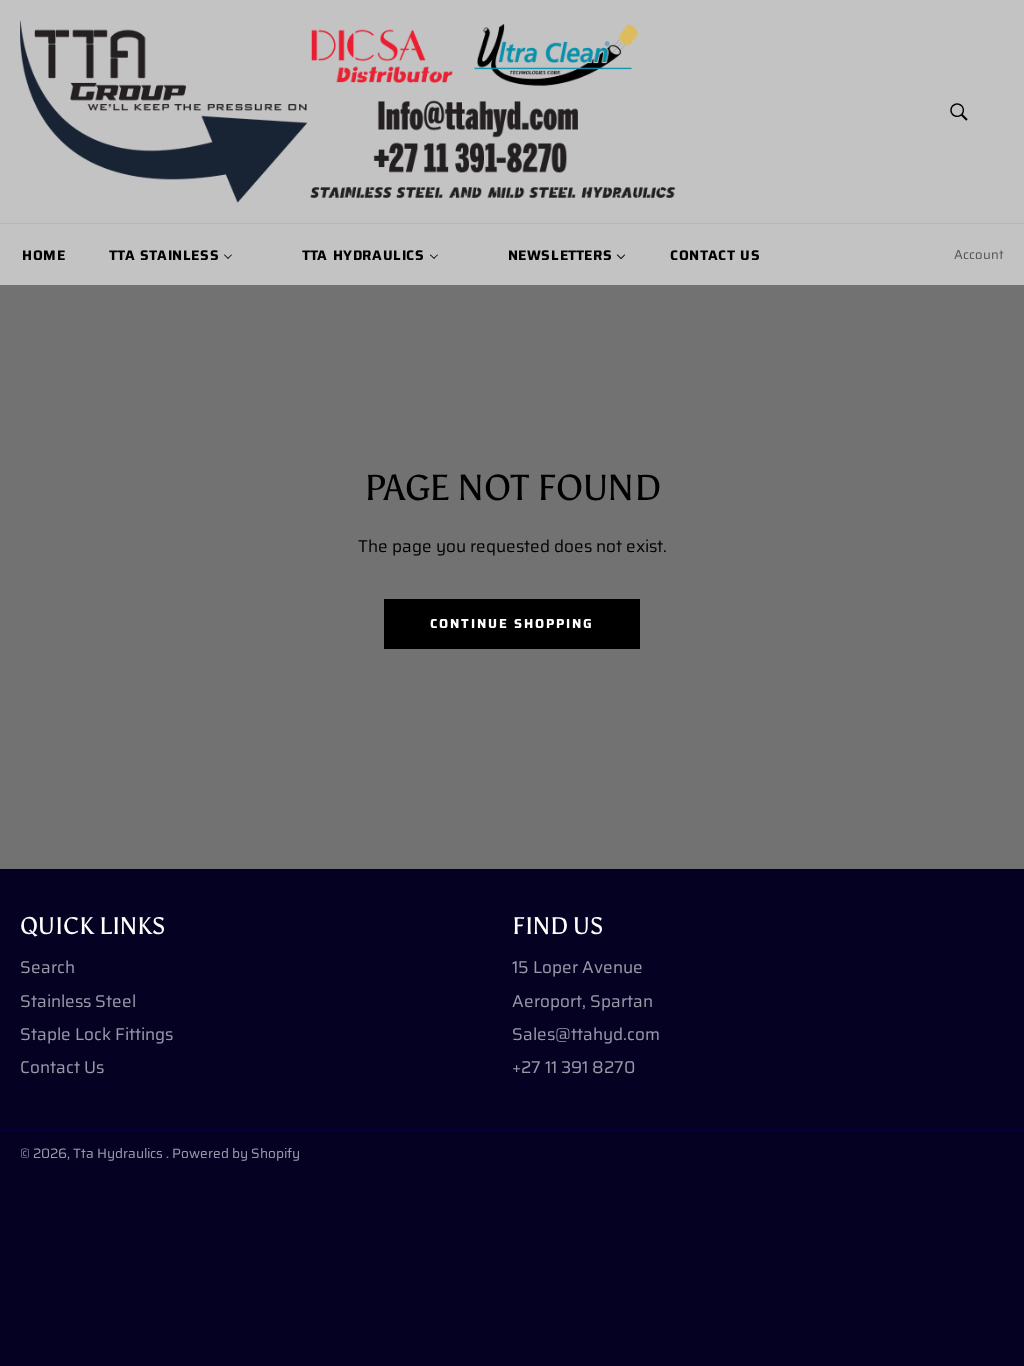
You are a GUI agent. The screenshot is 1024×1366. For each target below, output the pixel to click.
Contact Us (62, 1067)
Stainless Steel (78, 1001)
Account (979, 254)
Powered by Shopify (236, 1153)
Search (47, 967)
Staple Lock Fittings (96, 1034)
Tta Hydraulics (119, 1153)
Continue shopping (511, 623)
